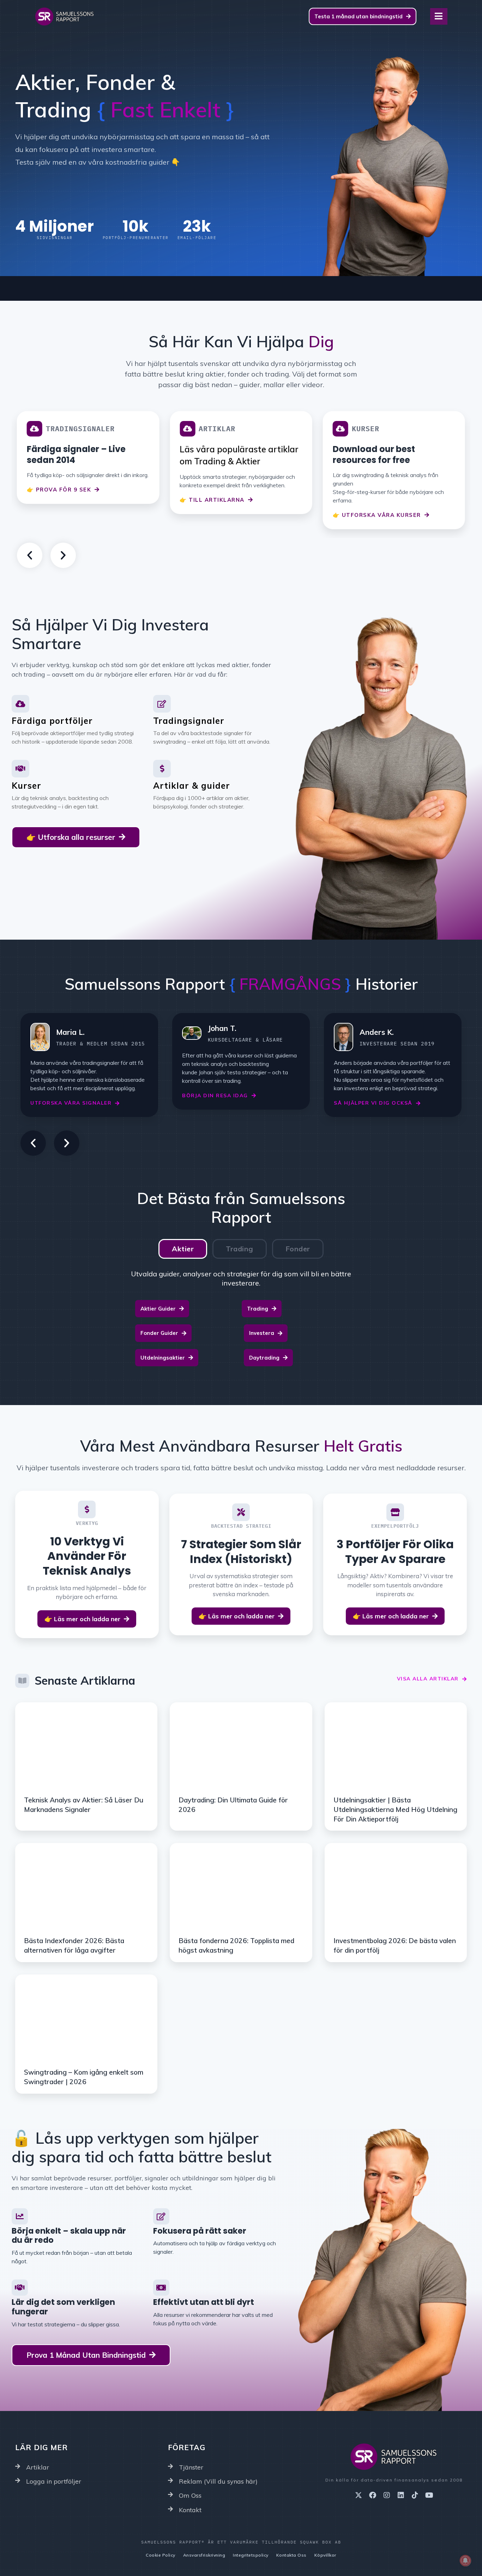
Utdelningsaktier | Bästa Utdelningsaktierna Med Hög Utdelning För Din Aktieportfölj (395, 1809)
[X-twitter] (359, 2495)
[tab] (183, 1249)
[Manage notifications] (465, 2560)
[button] (30, 555)
